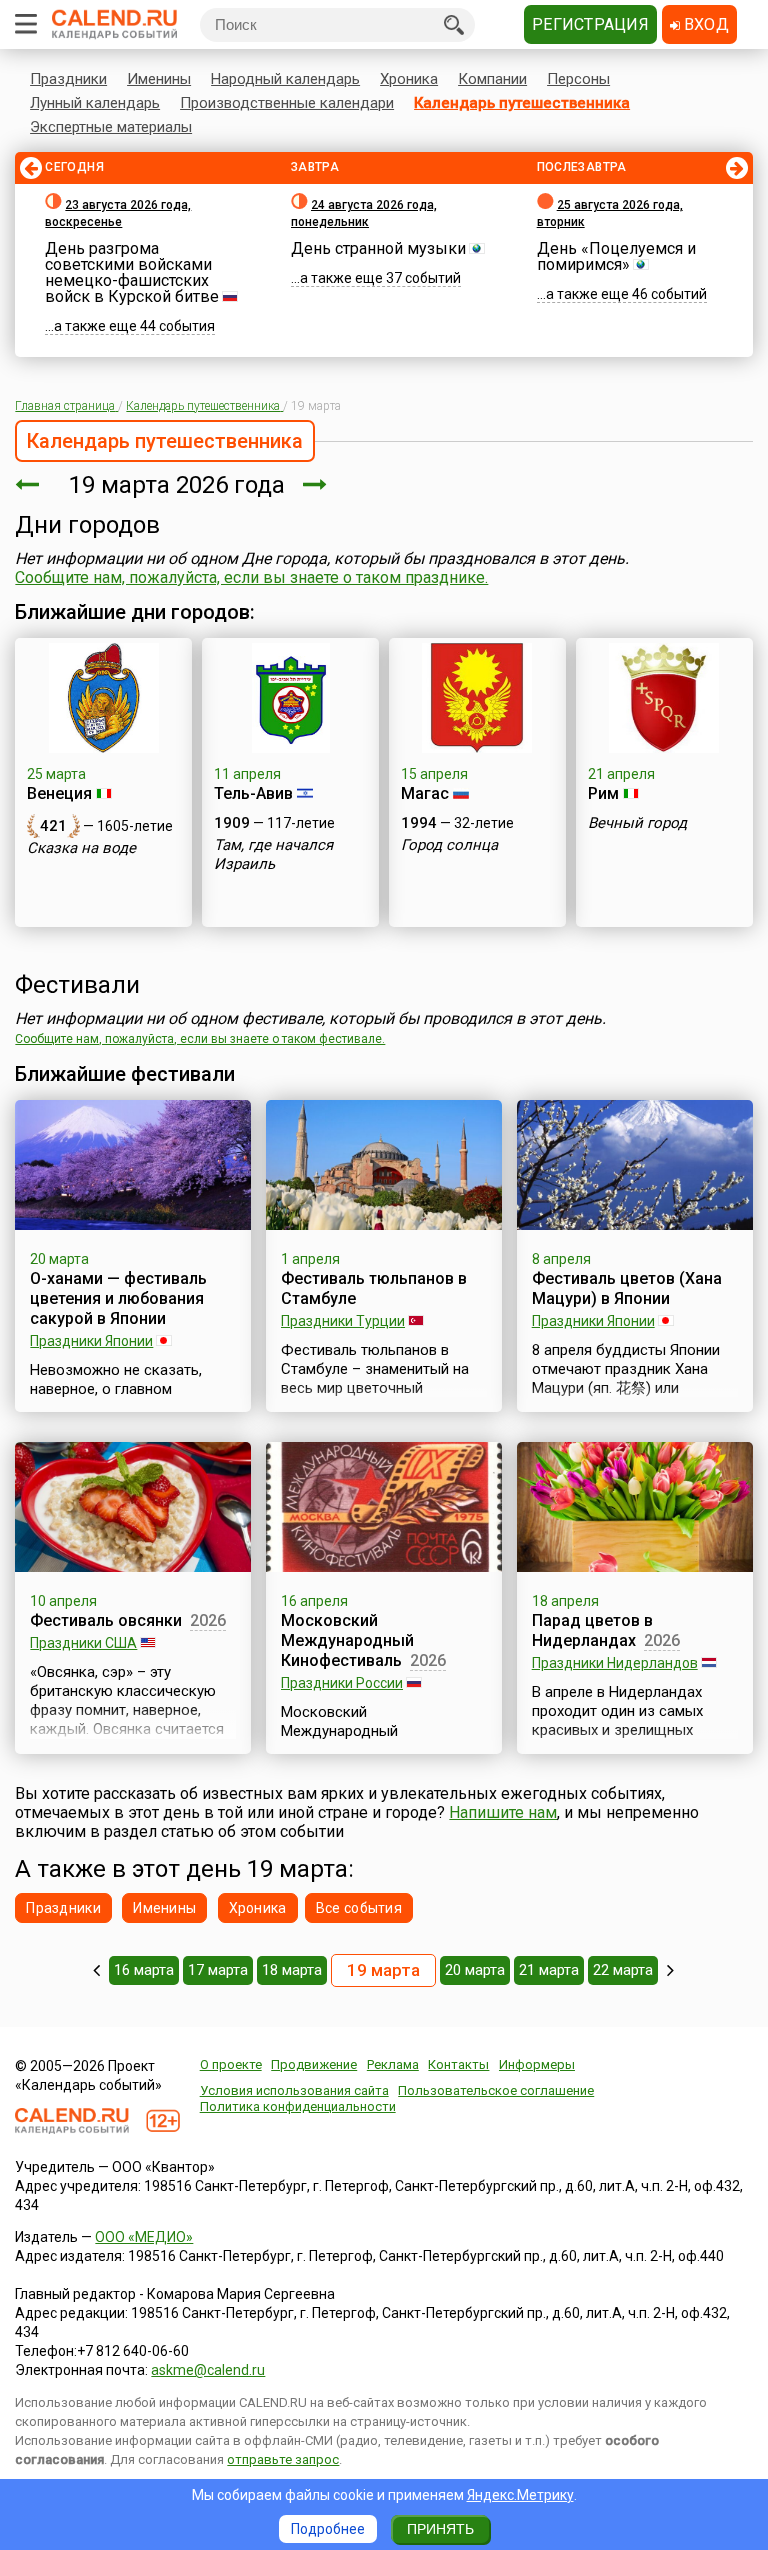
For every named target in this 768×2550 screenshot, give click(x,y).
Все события (359, 1908)
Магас (425, 793)
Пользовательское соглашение (496, 2090)
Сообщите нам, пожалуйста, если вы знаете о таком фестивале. (200, 1039)
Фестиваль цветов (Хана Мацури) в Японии (627, 1288)
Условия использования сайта (294, 2090)
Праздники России (342, 1683)
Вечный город (637, 823)
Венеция (59, 793)
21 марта (549, 1970)
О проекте (231, 2064)
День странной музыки (378, 248)
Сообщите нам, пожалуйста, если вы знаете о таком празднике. (251, 577)
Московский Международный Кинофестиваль (347, 1640)
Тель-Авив (253, 793)
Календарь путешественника (522, 103)
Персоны (578, 79)
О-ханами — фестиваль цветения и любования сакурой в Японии (118, 1298)
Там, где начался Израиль (273, 854)
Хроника (409, 79)
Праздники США (83, 1643)
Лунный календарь (95, 103)
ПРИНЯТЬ (440, 2529)
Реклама (393, 2064)
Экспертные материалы (111, 127)
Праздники (68, 79)
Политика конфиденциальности (298, 2106)
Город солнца (449, 845)
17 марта (218, 1970)
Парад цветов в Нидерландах (592, 1630)
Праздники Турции (343, 1321)
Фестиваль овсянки (106, 1620)
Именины (159, 79)
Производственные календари (287, 103)
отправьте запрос (283, 2459)
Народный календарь (285, 79)
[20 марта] (315, 485)
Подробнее (328, 2529)
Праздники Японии (91, 1341)
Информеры (537, 2064)
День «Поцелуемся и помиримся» (616, 256)
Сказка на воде (81, 848)
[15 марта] (96, 1970)
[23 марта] (670, 1970)
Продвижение (314, 2064)
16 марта (144, 1970)
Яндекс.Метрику (520, 2495)
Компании (492, 79)
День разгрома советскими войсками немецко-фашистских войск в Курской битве (132, 272)
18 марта (292, 1970)
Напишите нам (503, 1812)
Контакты (458, 2064)
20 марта (475, 1970)
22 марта (623, 1970)
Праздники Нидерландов (615, 1663)
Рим (603, 793)
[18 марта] (27, 485)
